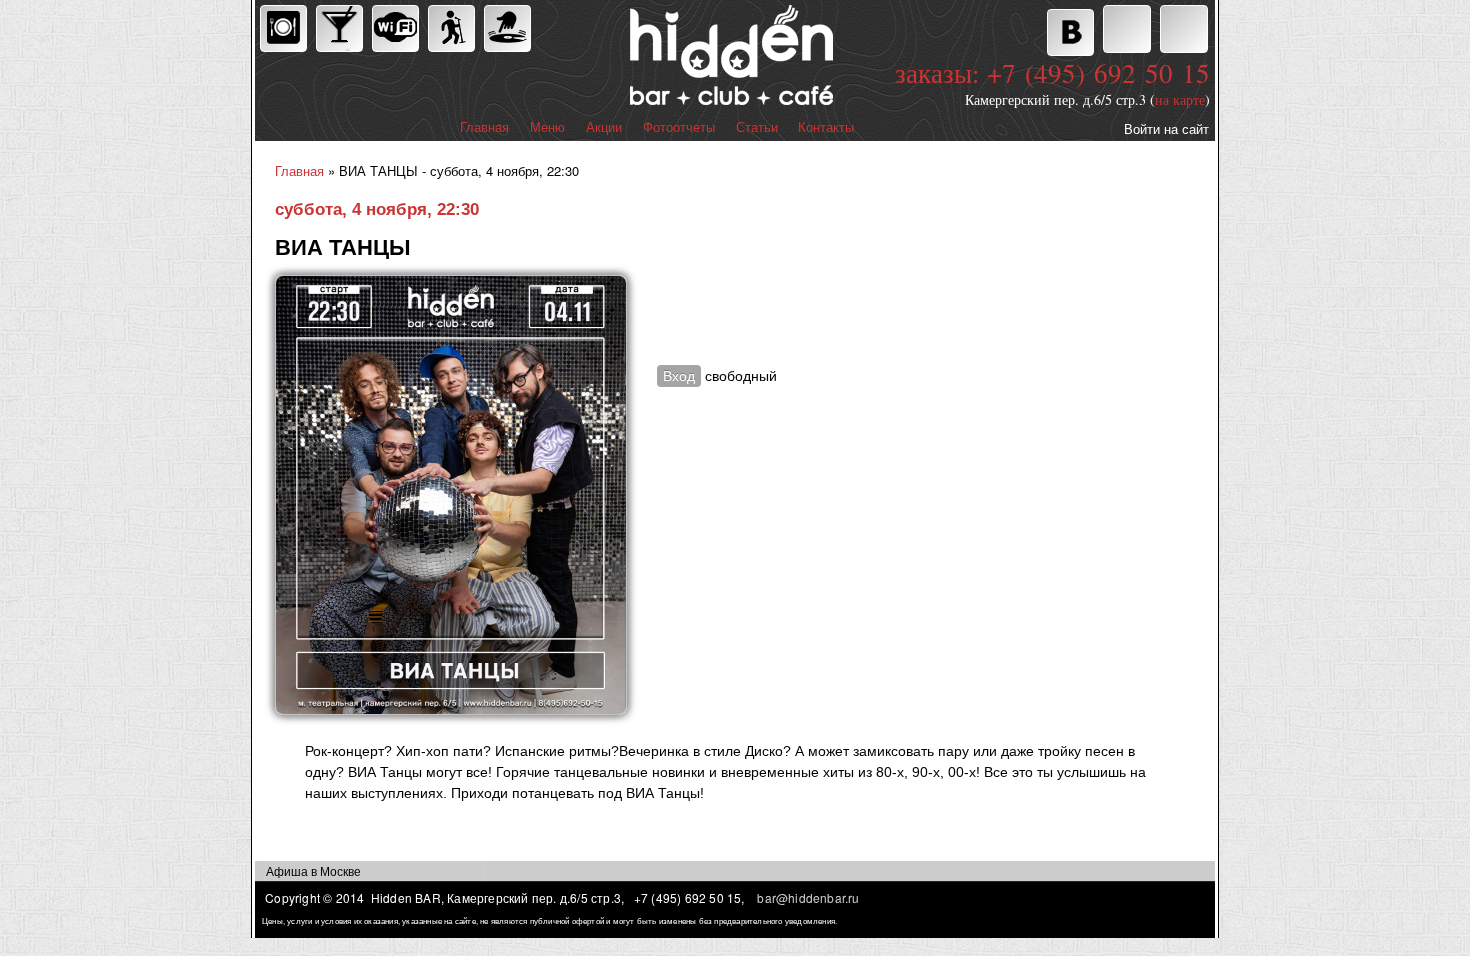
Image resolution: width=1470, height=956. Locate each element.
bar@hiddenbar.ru (808, 897)
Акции (604, 127)
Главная (484, 127)
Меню (547, 127)
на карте (1180, 99)
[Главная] (644, 57)
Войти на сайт (1166, 128)
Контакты (826, 127)
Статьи (757, 127)
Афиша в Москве (313, 870)
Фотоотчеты (679, 127)
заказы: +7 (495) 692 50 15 (1052, 73)
